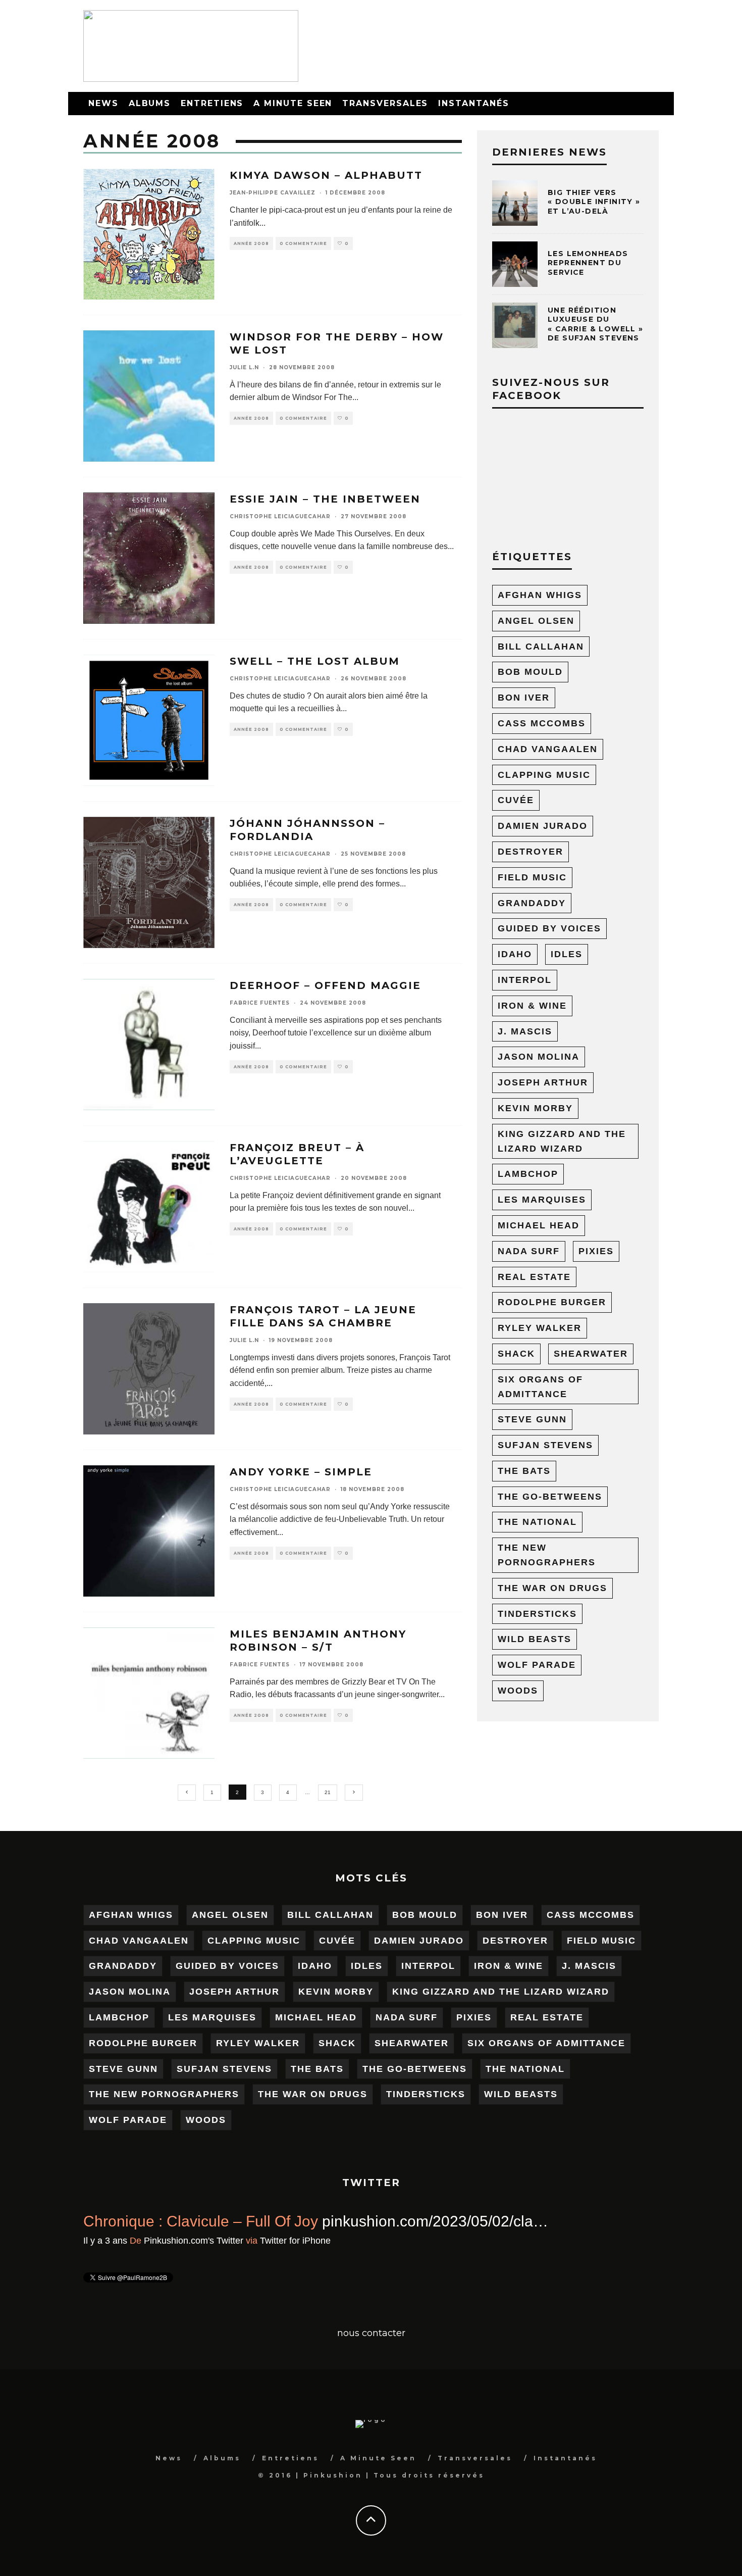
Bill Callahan (541, 647)
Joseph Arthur (543, 1082)
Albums (150, 103)
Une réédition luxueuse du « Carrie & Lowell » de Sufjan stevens (596, 324)
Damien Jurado (543, 826)
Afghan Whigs (540, 595)
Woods (518, 1691)
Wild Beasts (535, 1639)
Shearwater (591, 1354)
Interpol (525, 980)
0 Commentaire (303, 243)
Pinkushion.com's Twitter (194, 2265)
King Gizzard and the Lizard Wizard (562, 1141)
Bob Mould (530, 672)
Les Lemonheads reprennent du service (588, 263)
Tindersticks (537, 1614)
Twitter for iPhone (295, 2265)
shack (516, 1354)
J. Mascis (525, 1031)
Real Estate (534, 1277)
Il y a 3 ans (105, 2265)
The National (537, 1522)
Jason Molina (539, 1057)
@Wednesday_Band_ (432, 2221)
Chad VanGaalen (548, 749)
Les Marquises (542, 1200)
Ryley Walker (540, 1328)
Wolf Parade (537, 1665)
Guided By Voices (549, 928)
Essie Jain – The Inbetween (325, 499)
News (103, 103)
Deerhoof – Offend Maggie (325, 985)
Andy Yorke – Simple (301, 1472)
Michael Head (539, 1225)
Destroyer (531, 852)
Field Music (532, 877)
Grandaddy (532, 903)
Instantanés (473, 103)
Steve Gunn (532, 1419)
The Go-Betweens (550, 1497)
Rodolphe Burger (552, 1302)
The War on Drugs (552, 1588)
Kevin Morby (535, 1108)
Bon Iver (524, 698)
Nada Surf (529, 1251)
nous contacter (371, 2333)
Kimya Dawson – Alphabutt (326, 175)
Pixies (596, 1251)
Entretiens (212, 103)
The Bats (524, 1471)
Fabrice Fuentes (260, 1003)
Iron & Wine (532, 1006)
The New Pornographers (547, 1555)
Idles (567, 954)
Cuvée (516, 800)
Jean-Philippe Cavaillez (273, 193)
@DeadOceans (571, 2221)
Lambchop (528, 1174)
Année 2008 (251, 243)
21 (328, 1792)
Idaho (515, 954)
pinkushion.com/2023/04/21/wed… (201, 2245)
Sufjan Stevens (545, 1445)
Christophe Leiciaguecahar (280, 516)
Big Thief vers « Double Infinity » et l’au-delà (594, 202)
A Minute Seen (293, 103)
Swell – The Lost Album (315, 661)
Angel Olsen (536, 621)
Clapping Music (544, 775)
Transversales (385, 103)
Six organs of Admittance (540, 1387)
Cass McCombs (542, 723)
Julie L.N (244, 367)
